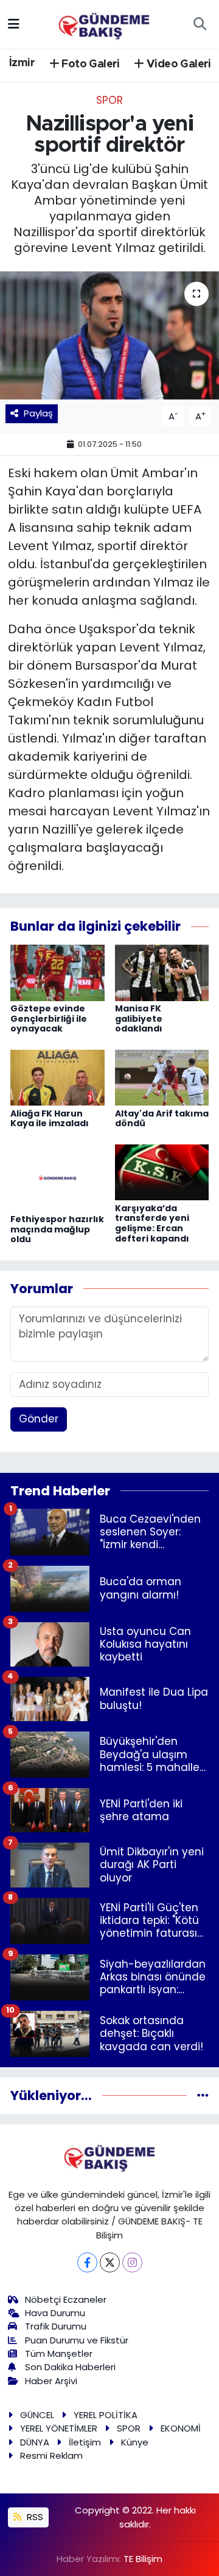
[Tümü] (203, 2095)
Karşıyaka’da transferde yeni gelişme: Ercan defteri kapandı (152, 1223)
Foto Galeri (89, 64)
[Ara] (200, 24)
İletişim (85, 2442)
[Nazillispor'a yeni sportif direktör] (109, 335)
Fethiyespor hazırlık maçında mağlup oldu (57, 1229)
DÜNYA (35, 2442)
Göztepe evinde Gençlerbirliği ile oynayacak (49, 1019)
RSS (34, 2517)
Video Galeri (178, 64)
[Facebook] (87, 2262)
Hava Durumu (55, 2313)
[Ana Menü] (14, 24)
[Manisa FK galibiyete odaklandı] (162, 972)
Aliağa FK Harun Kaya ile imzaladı (50, 1119)
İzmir (22, 63)
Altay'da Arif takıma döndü (162, 1119)
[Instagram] (132, 2262)
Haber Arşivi (51, 2381)
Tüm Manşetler (59, 2353)
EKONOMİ (181, 2428)
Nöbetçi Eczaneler (66, 2299)
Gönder (39, 1419)
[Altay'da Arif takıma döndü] (162, 1077)
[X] (110, 2262)
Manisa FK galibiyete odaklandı (139, 1019)
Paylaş (38, 413)
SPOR (109, 100)
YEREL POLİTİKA (106, 2415)
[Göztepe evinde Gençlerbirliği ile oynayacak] (57, 972)
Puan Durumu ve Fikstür (77, 2340)
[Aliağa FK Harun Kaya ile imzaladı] (57, 1077)
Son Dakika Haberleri (70, 2367)
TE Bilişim (143, 2559)
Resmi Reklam (51, 2455)
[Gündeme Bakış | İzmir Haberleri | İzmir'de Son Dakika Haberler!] (104, 23)
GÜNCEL (37, 2415)
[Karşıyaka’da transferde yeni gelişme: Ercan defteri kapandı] (162, 1172)
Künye (135, 2442)
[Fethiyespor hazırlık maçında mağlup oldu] (57, 1177)
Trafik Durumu (56, 2326)
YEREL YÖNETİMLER (59, 2428)
